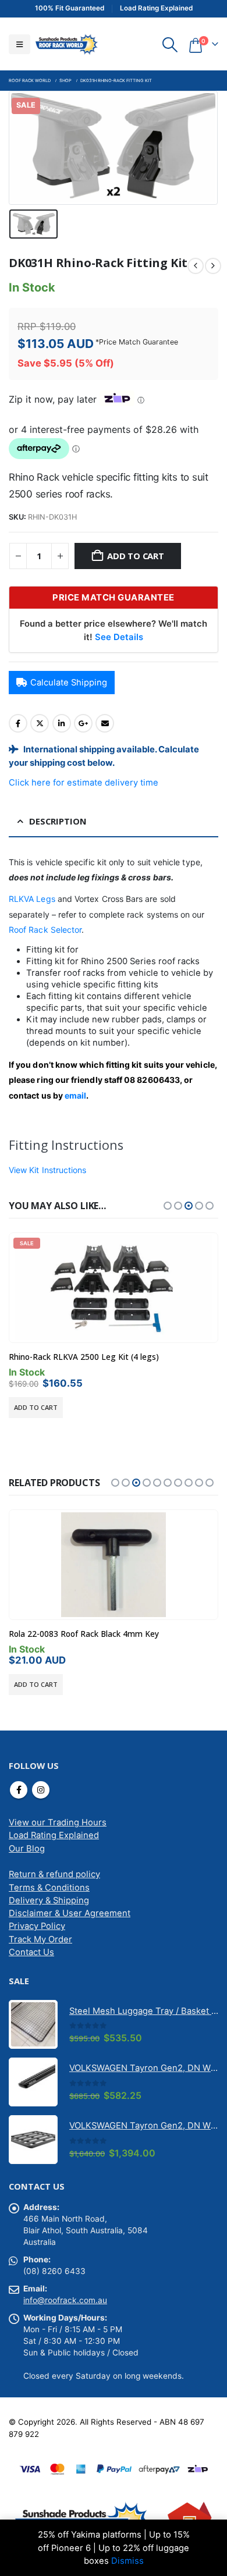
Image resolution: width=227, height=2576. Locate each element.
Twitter (40, 723)
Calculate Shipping (69, 683)
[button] (19, 44)
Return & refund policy (54, 1874)
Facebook (18, 723)
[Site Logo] (66, 44)
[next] (213, 266)
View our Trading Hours (58, 1822)
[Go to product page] (114, 1565)
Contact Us (31, 1952)
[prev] (196, 266)
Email (105, 723)
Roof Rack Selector (45, 930)
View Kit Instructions (47, 1170)
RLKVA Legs (32, 899)
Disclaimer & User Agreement (70, 1913)
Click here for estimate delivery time (84, 783)
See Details (119, 637)
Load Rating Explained (54, 1835)
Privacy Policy (37, 1926)
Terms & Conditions (49, 1888)
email (75, 1095)
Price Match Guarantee (139, 342)
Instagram (41, 1790)
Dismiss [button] (127, 2561)
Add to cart (136, 556)
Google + (83, 723)
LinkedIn (62, 723)
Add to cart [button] (36, 1407)
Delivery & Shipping (49, 1900)
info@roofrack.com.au (65, 2300)
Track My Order (40, 1939)
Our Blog (27, 1849)
